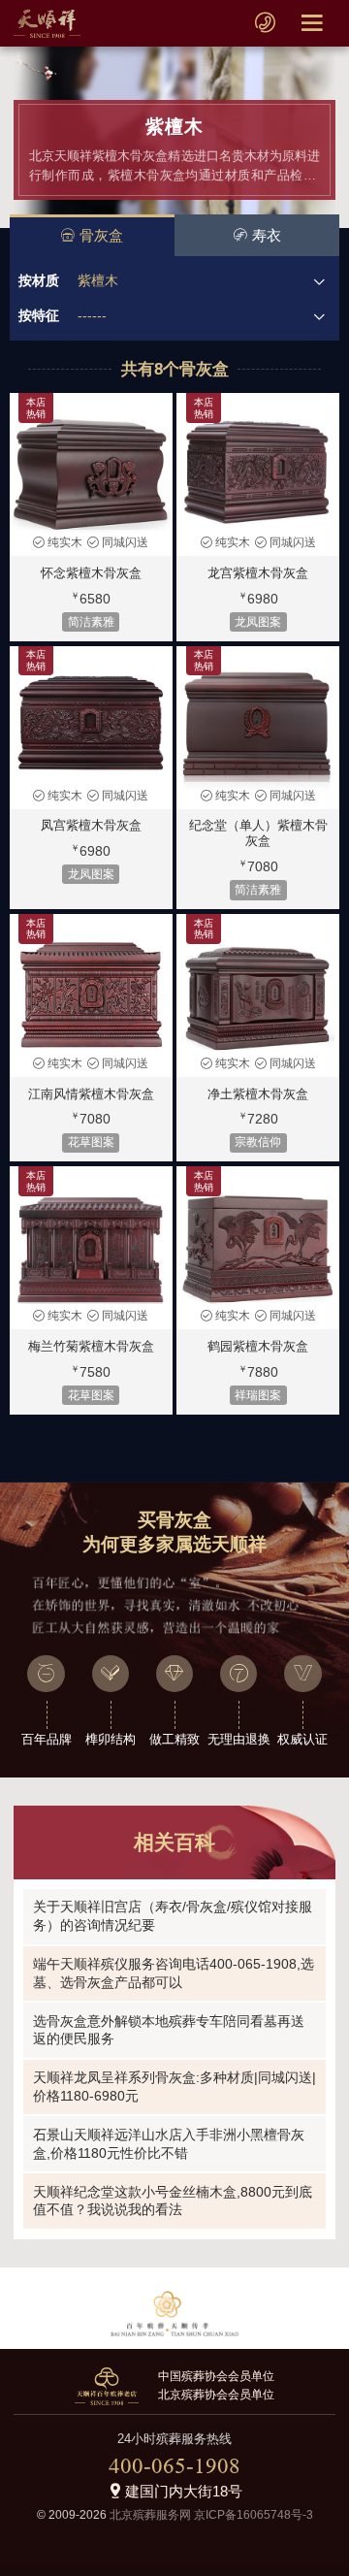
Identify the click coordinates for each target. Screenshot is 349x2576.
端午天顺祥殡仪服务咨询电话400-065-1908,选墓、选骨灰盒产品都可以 (174, 1973)
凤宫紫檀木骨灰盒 (91, 825)
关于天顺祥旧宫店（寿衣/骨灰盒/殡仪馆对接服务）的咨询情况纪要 (173, 1916)
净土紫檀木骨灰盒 (258, 1094)
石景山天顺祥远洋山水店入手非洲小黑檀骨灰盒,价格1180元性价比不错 (169, 2144)
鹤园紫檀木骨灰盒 (258, 1346)
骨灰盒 (101, 235)
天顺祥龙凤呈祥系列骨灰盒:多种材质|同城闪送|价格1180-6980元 (174, 2087)
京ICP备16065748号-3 (254, 2515)
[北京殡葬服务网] (47, 23)
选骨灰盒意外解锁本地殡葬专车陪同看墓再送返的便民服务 (169, 2030)
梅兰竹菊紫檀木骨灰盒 (91, 1346)
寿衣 (267, 235)
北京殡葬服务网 (150, 2515)
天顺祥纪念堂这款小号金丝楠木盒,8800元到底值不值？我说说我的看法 (173, 2201)
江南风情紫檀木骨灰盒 (91, 1094)
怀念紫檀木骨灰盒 (91, 573)
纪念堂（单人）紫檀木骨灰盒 (258, 833)
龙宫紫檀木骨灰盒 (258, 573)
